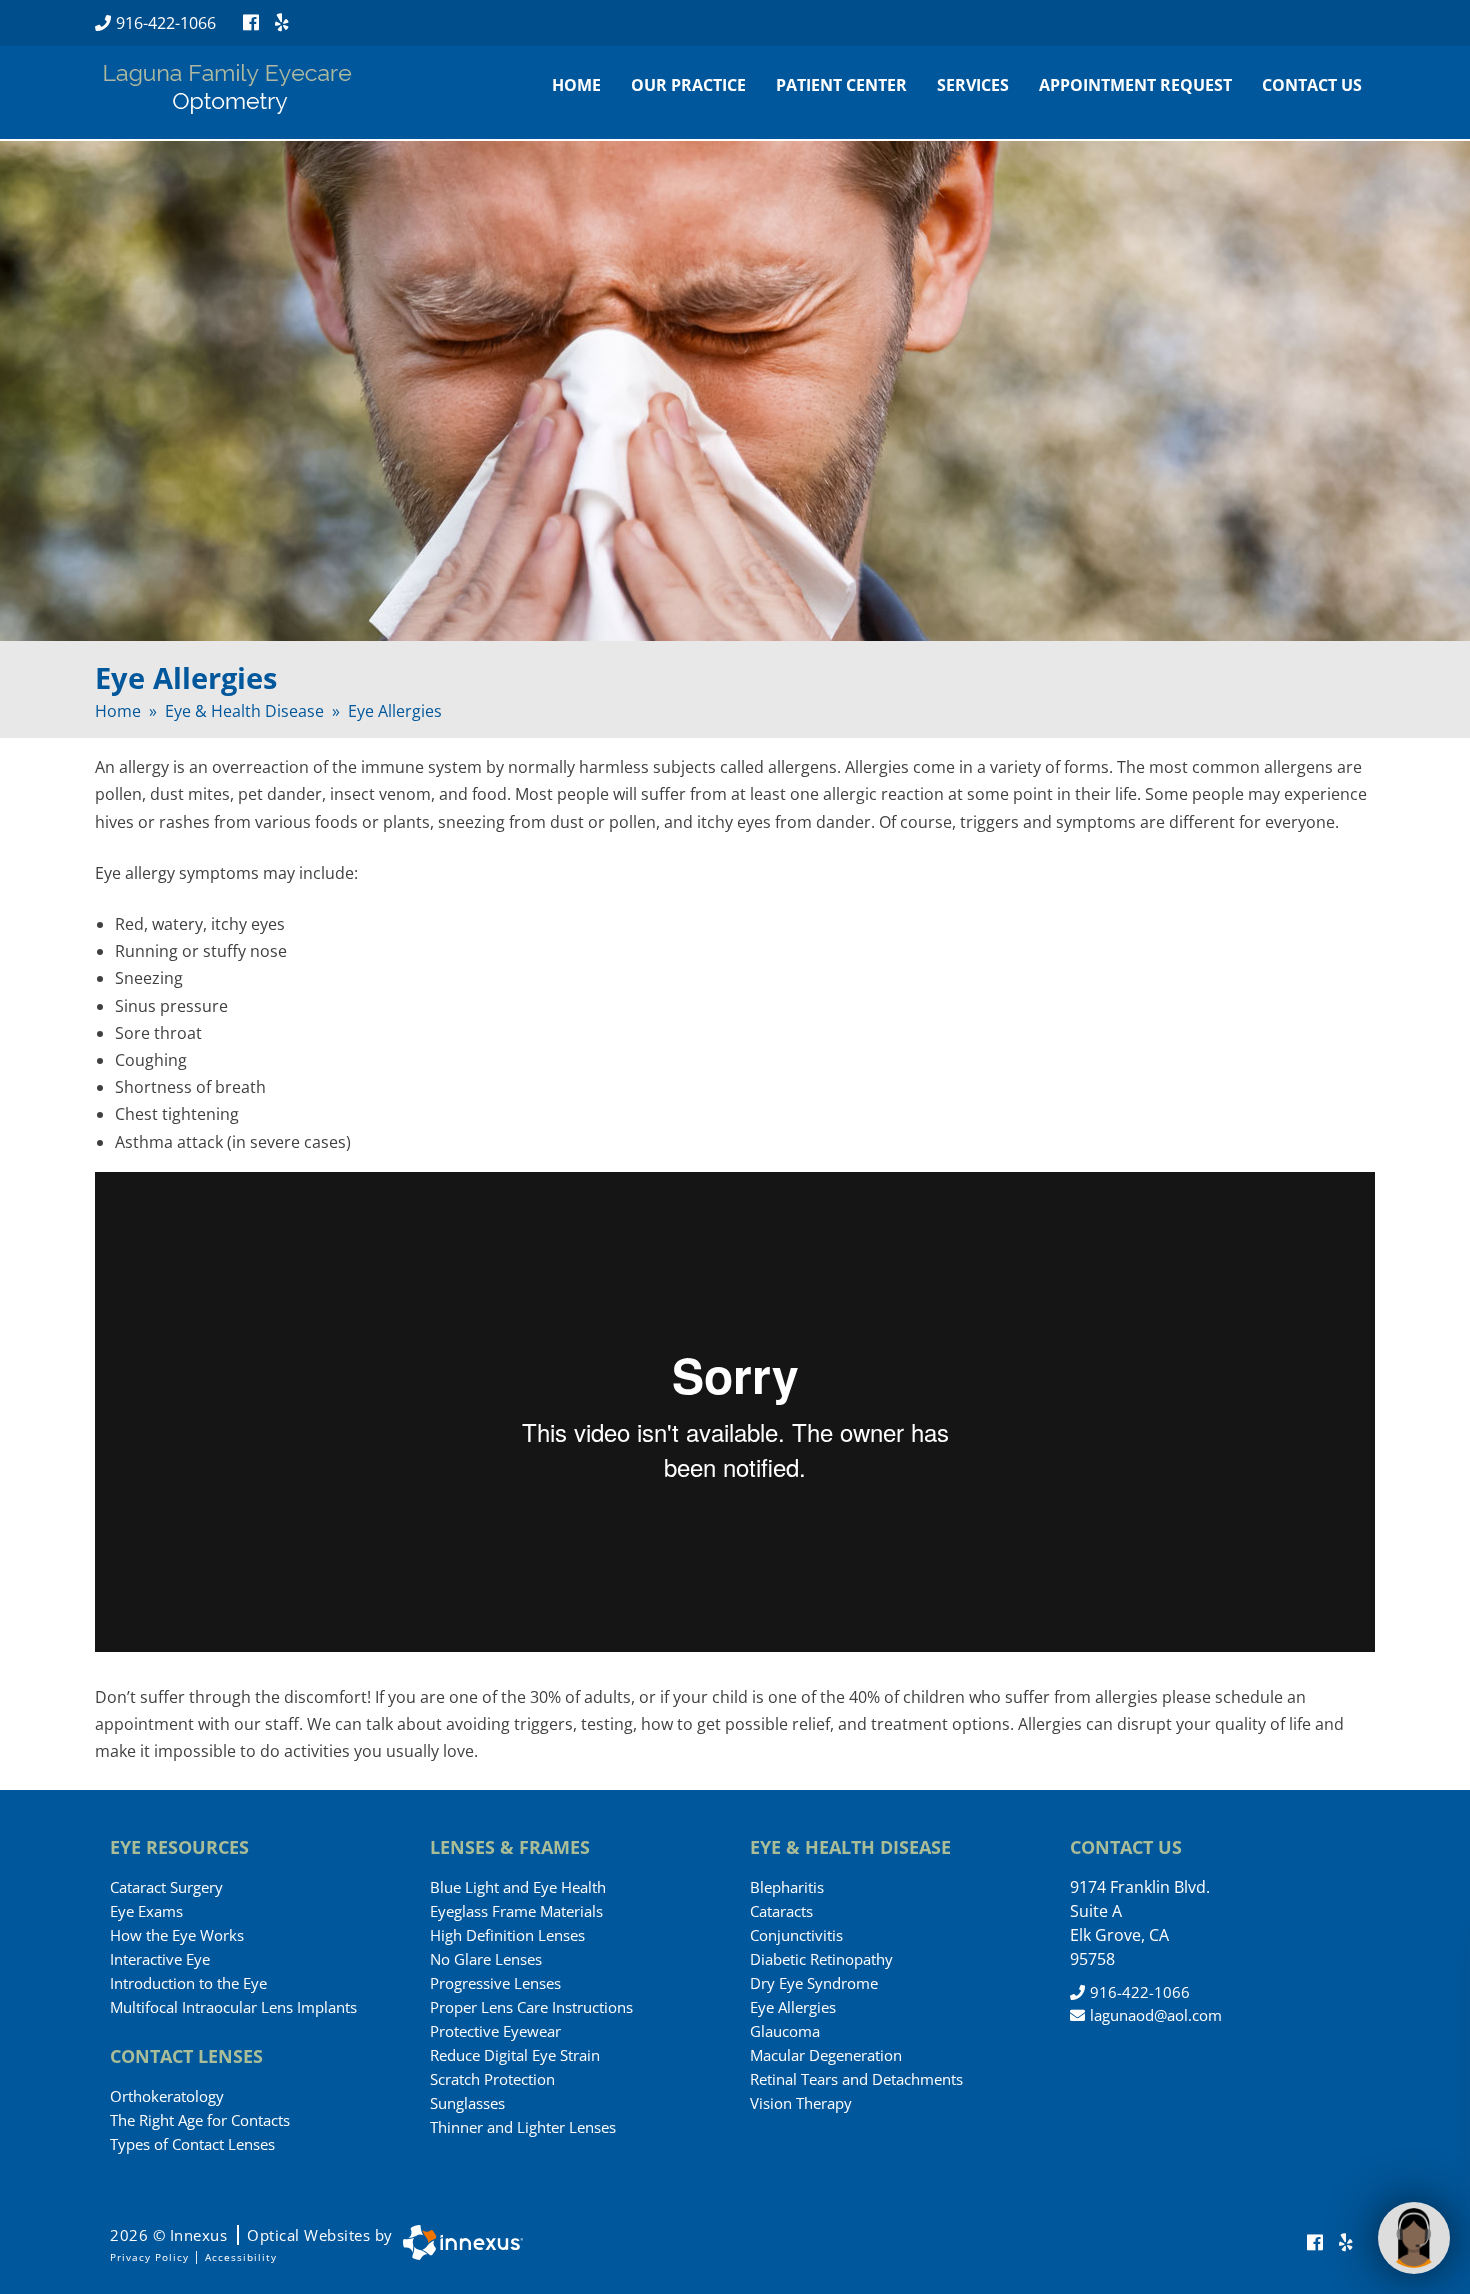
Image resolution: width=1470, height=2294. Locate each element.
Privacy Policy (149, 2257)
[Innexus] (458, 2242)
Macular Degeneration (826, 2055)
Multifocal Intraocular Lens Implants (233, 2007)
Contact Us (1312, 85)
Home (576, 85)
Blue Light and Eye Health (518, 1887)
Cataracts (781, 1911)
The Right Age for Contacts (200, 2120)
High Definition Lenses (507, 1935)
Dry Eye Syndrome (814, 1983)
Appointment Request (1135, 85)
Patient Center (841, 85)
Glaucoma (785, 2031)
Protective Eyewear (495, 2031)
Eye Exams (146, 1911)
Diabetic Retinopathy (821, 1959)
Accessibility (241, 2257)
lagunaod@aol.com (1156, 2015)
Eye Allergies (793, 2007)
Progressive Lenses (495, 1983)
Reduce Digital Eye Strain (515, 2055)
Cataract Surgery (166, 1887)
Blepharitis (787, 1887)
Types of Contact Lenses (192, 2144)
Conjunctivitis (796, 1935)
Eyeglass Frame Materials (516, 1911)
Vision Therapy (801, 2103)
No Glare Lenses (486, 1959)
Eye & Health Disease (244, 711)
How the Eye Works (177, 1935)
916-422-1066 (166, 23)
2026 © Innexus (251, 2235)
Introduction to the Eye (188, 1983)
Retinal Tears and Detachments (856, 2079)
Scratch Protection (492, 2079)
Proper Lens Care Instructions (531, 2007)
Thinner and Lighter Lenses (523, 2127)
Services (973, 85)
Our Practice (688, 85)
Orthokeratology (167, 2096)
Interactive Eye (160, 1959)
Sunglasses (467, 2103)
